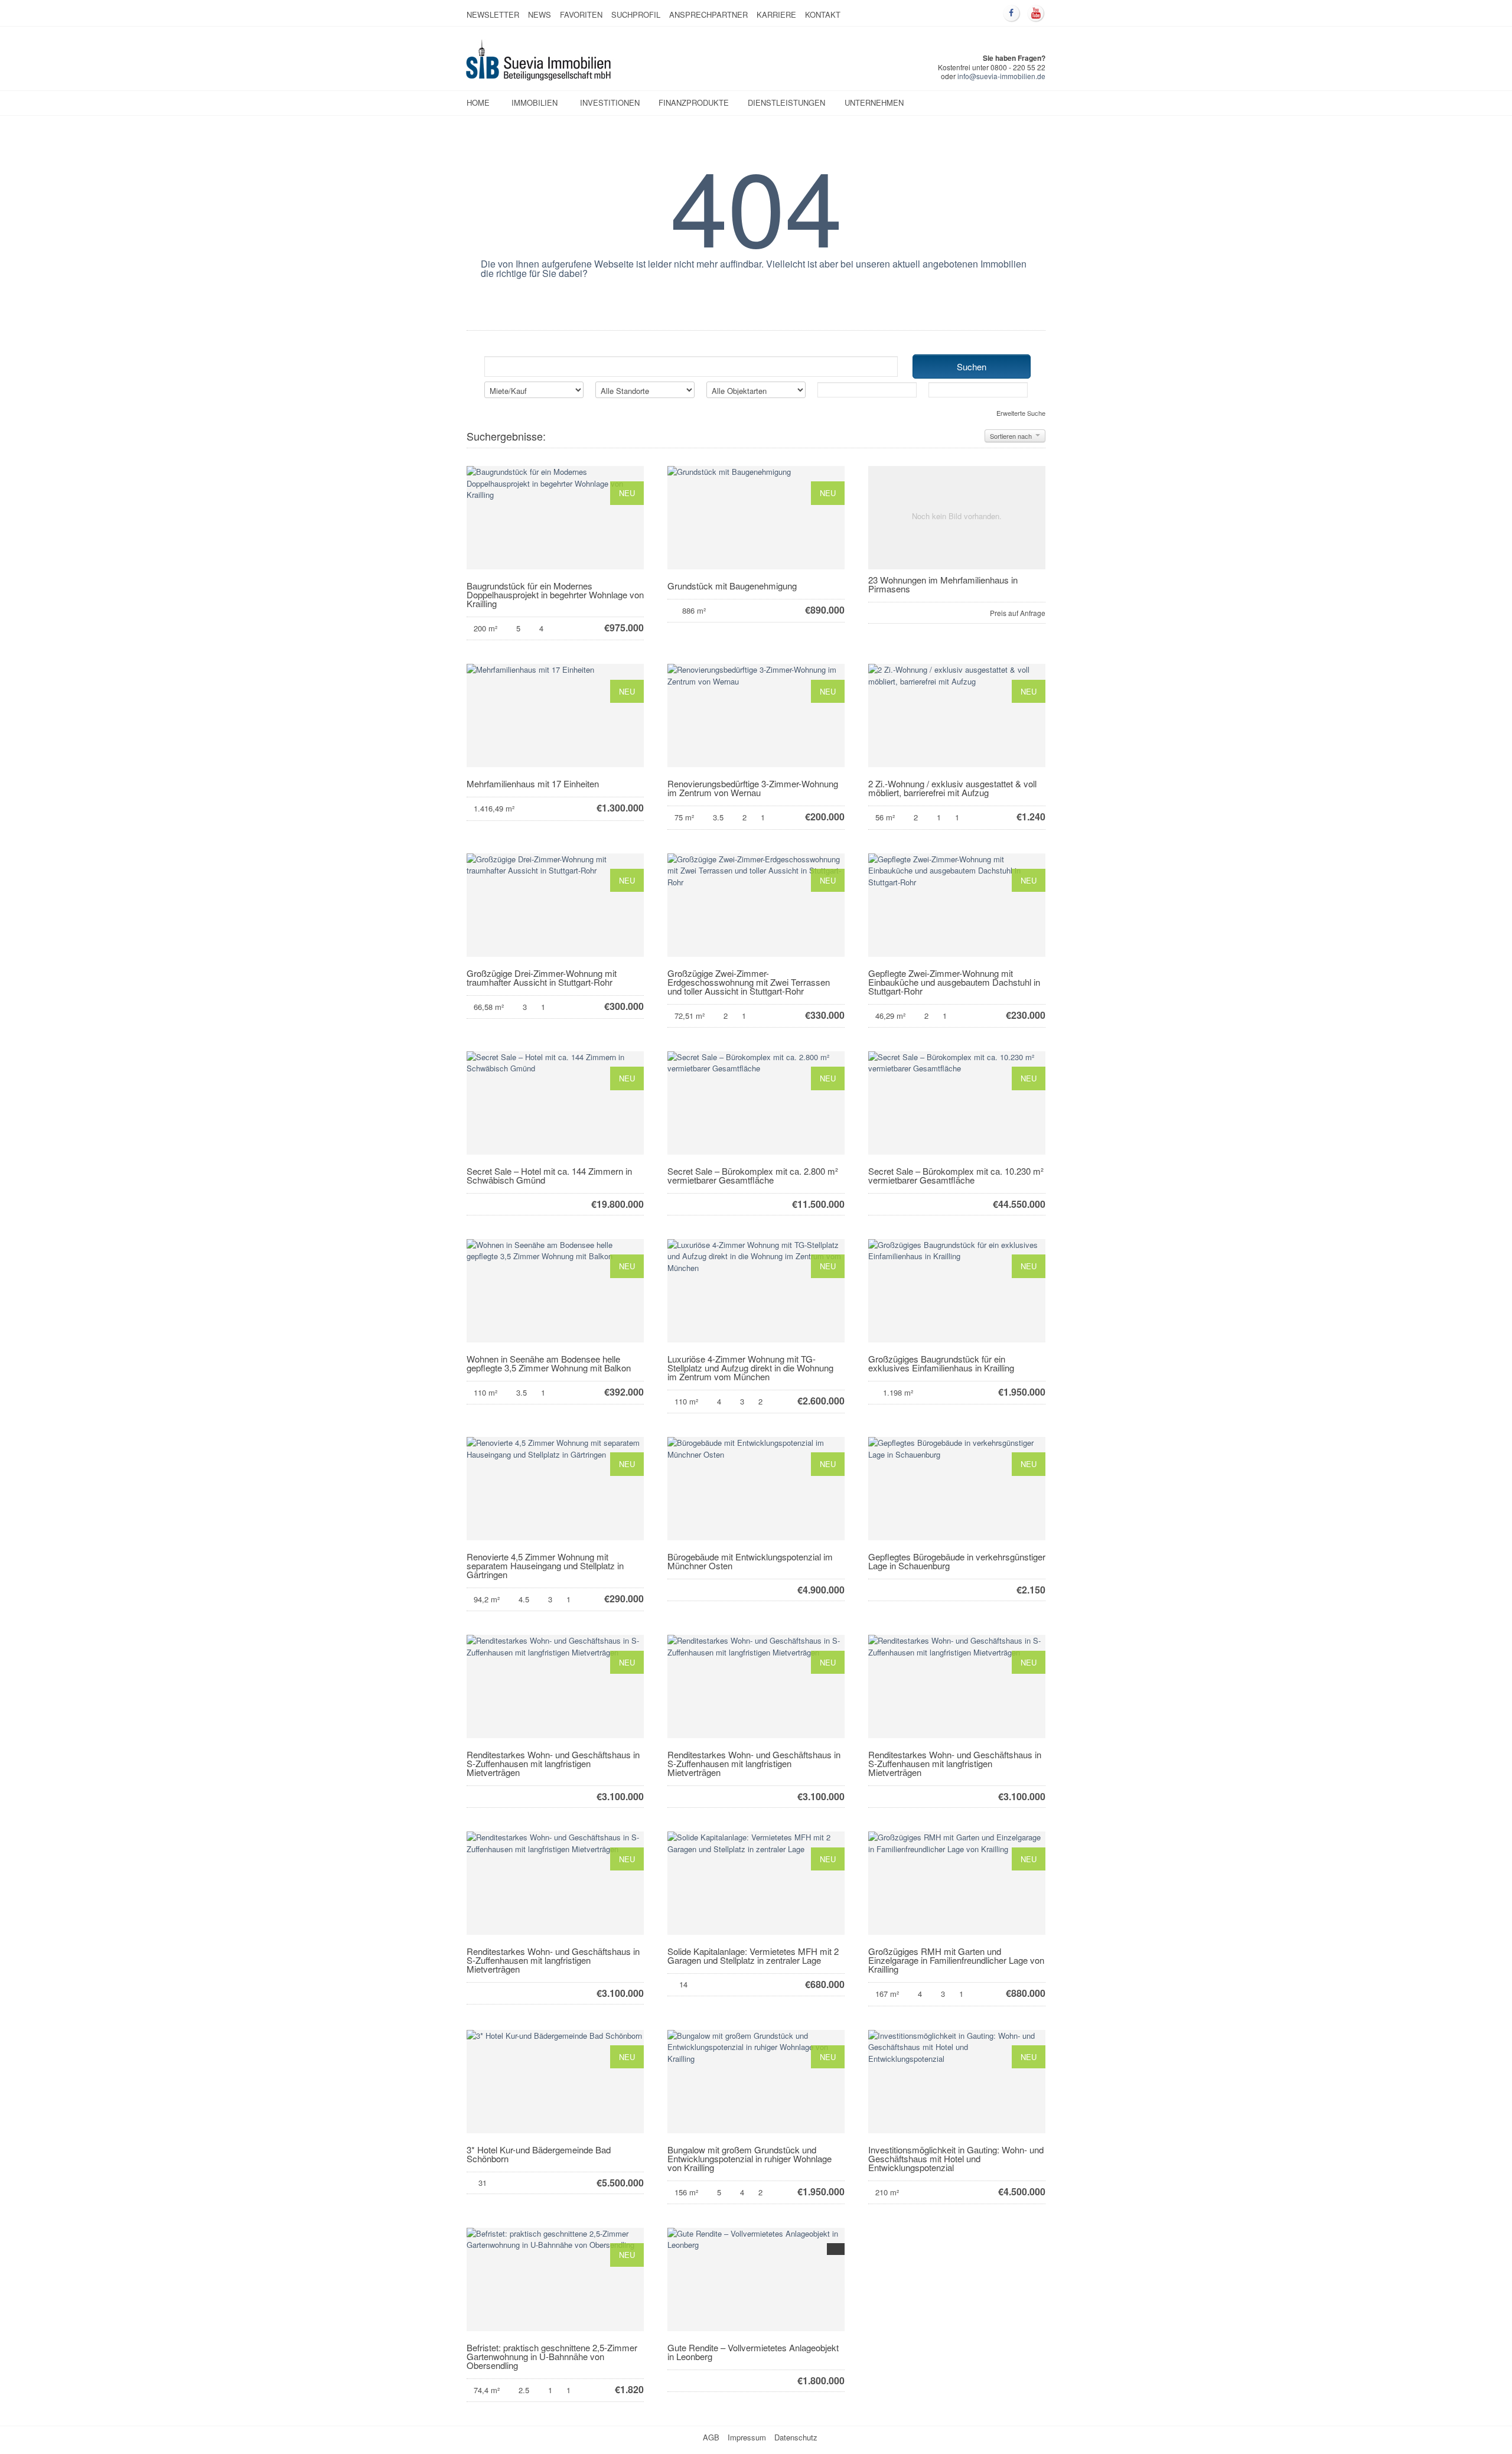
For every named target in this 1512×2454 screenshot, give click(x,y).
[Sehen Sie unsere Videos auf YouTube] (1036, 14)
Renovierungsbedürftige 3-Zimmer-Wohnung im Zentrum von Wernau (753, 788)
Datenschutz (796, 2437)
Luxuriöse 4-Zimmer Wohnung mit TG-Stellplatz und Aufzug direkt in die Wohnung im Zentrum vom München (750, 1368)
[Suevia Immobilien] (539, 77)
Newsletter (493, 14)
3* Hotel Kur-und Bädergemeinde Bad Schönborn (539, 2154)
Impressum (747, 2437)
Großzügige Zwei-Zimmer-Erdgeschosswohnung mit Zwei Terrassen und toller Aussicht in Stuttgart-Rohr (749, 982)
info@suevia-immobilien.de (1001, 76)
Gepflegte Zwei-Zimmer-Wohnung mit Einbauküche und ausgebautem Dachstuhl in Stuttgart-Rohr (954, 982)
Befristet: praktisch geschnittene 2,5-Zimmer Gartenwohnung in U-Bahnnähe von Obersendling (552, 2356)
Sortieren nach (1012, 436)
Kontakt (823, 14)
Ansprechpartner (708, 14)
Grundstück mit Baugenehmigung (732, 586)
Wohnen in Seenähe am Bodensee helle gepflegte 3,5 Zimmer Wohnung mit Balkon (549, 1363)
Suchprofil (636, 14)
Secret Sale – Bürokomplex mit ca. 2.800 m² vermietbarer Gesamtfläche (753, 1175)
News (540, 14)
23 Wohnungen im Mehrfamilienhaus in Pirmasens (943, 584)
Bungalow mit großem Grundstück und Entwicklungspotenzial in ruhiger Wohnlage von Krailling (750, 2158)
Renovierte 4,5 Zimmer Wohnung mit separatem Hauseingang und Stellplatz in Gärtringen (545, 1565)
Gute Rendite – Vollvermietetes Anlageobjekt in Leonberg (753, 2352)
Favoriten (581, 14)
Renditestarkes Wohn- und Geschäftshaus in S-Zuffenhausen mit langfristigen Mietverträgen (553, 1763)
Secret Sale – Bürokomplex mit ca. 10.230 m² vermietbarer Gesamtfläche (956, 1175)
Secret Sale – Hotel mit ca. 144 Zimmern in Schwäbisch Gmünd (549, 1175)
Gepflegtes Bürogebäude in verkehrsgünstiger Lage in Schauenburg (957, 1561)
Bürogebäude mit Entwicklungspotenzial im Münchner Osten (750, 1561)
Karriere (776, 14)
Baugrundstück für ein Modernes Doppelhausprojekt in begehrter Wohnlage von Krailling (555, 594)
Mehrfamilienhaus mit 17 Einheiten (533, 783)
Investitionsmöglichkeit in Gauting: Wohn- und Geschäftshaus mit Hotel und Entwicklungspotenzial (956, 2158)
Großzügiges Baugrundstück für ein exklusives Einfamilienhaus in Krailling (941, 1363)
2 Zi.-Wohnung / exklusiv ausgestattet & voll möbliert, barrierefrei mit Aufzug (952, 788)
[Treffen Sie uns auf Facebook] (1012, 14)
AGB (711, 2437)
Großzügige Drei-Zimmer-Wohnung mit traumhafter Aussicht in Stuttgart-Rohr (542, 977)
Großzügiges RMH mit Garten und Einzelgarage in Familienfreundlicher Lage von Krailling (956, 1960)
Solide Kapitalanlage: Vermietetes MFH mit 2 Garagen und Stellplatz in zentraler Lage (753, 1956)
